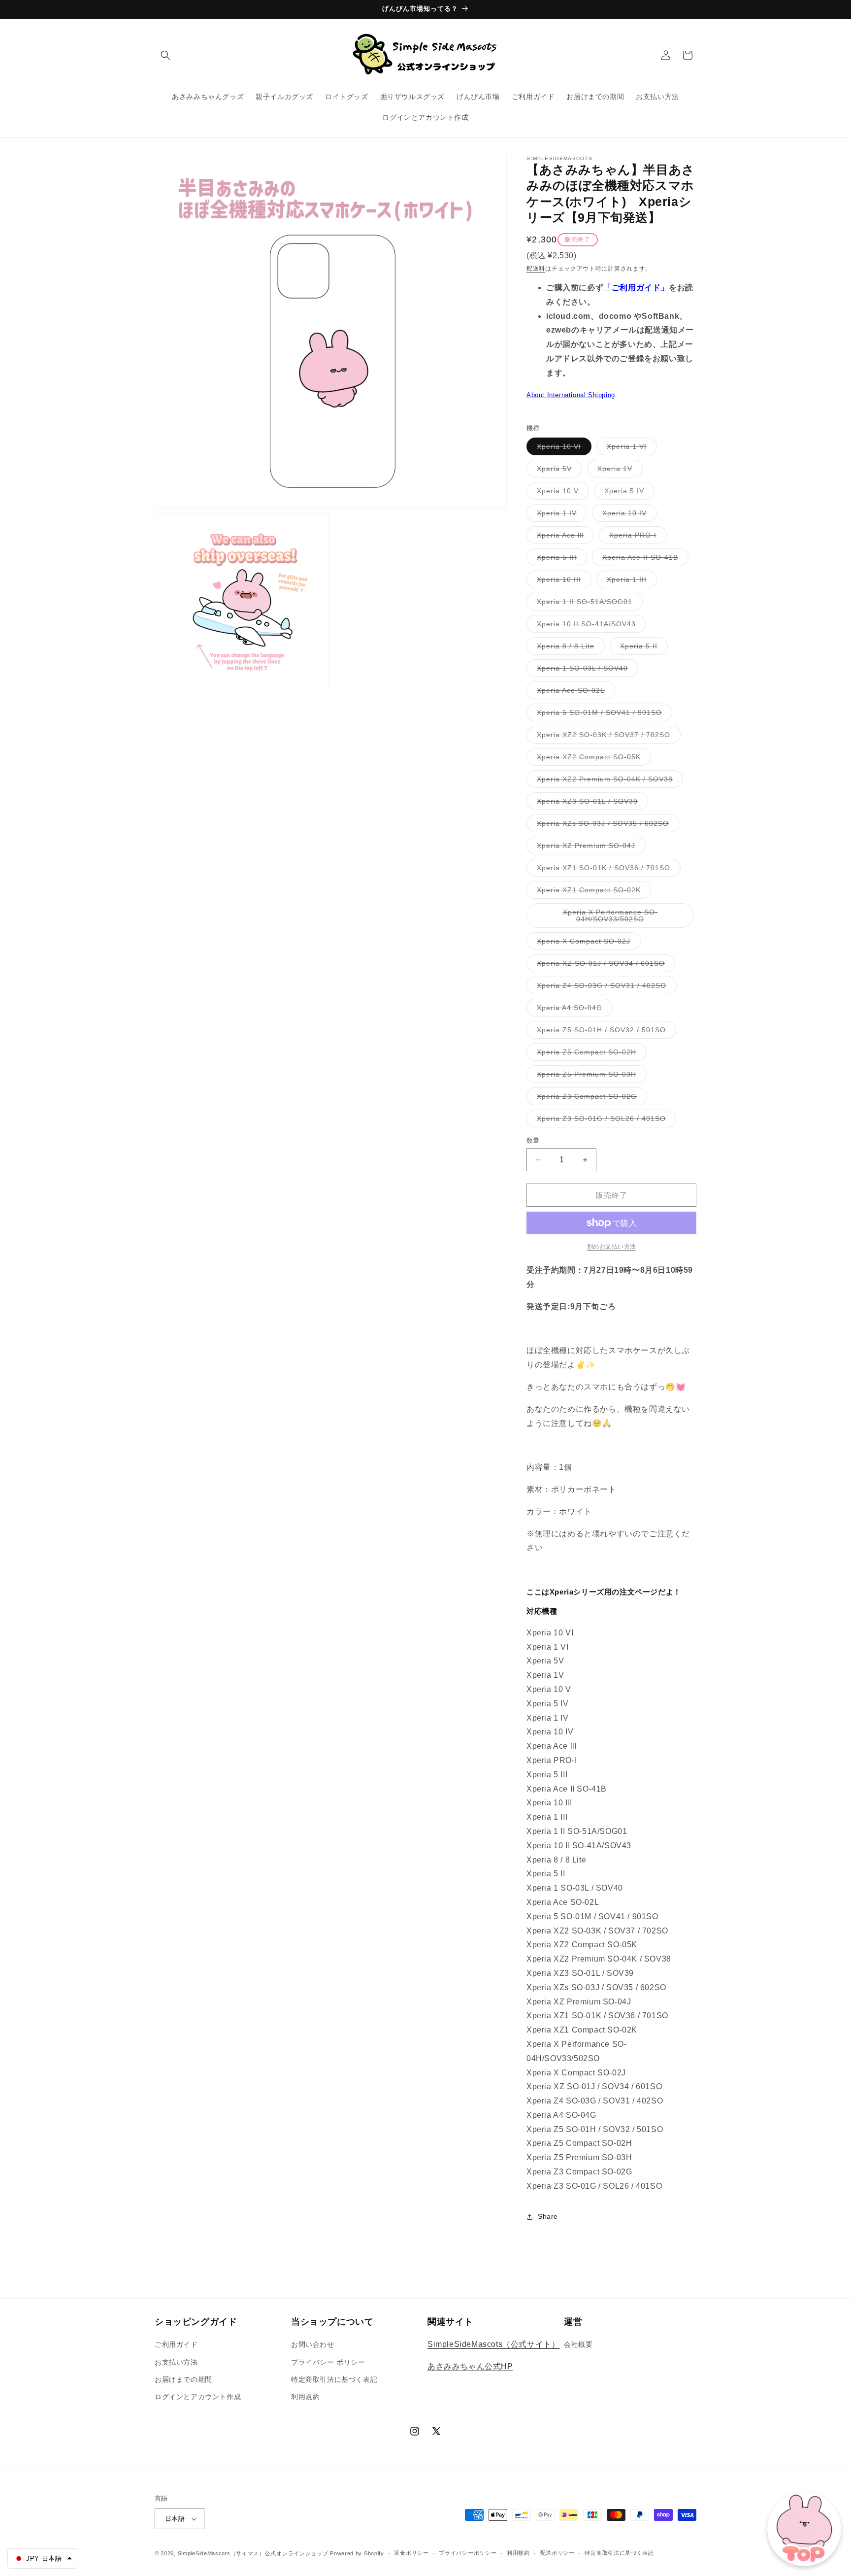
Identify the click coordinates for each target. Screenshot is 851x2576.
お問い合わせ (313, 2344)
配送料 (536, 269)
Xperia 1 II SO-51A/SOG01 (588, 604)
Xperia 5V (558, 471)
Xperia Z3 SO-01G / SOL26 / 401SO (605, 1121)
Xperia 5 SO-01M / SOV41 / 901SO (603, 715)
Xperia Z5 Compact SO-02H (590, 1054)
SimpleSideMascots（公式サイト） (493, 2344)
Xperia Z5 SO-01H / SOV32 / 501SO (605, 1032)
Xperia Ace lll (564, 537)
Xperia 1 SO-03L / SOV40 (586, 670)
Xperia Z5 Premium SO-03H (590, 1076)
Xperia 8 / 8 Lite (569, 648)
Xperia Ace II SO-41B (644, 559)
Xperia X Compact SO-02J (587, 943)
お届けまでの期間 (183, 2379)
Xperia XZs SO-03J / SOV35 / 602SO (606, 826)
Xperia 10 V (561, 493)
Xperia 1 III (630, 582)
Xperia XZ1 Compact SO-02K (592, 892)
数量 (533, 1140)
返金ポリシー (411, 2553)
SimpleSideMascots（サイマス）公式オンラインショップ (253, 2553)
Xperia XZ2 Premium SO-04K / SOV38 (608, 781)
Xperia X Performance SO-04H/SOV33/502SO (610, 918)
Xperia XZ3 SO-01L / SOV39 (591, 803)
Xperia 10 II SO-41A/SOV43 (590, 626)
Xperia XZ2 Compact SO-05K (592, 759)
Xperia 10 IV (628, 515)
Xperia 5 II (642, 648)
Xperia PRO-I (636, 537)
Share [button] (548, 2216)
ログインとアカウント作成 (198, 2397)
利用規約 (305, 2397)
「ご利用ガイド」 (636, 288)
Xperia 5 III (560, 559)
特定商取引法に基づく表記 (334, 2379)
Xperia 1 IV (560, 515)
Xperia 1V (618, 471)
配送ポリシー (557, 2553)
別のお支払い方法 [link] (612, 1247)
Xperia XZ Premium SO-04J (589, 848)
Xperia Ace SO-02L (574, 693)
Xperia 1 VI (630, 449)
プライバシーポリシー (468, 2553)
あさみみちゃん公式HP (470, 2366)
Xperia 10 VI (562, 449)
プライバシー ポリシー (328, 2362)
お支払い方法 (176, 2362)
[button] (165, 55)
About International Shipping (571, 395)
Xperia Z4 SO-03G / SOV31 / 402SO (605, 988)
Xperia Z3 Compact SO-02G (590, 1099)
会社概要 (578, 2344)
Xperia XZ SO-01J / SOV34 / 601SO (604, 966)
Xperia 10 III (562, 582)
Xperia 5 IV (628, 493)
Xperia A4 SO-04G (573, 1010)
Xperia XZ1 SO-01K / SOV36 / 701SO (607, 870)
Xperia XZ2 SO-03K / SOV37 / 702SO (607, 737)
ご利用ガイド (176, 2344)
